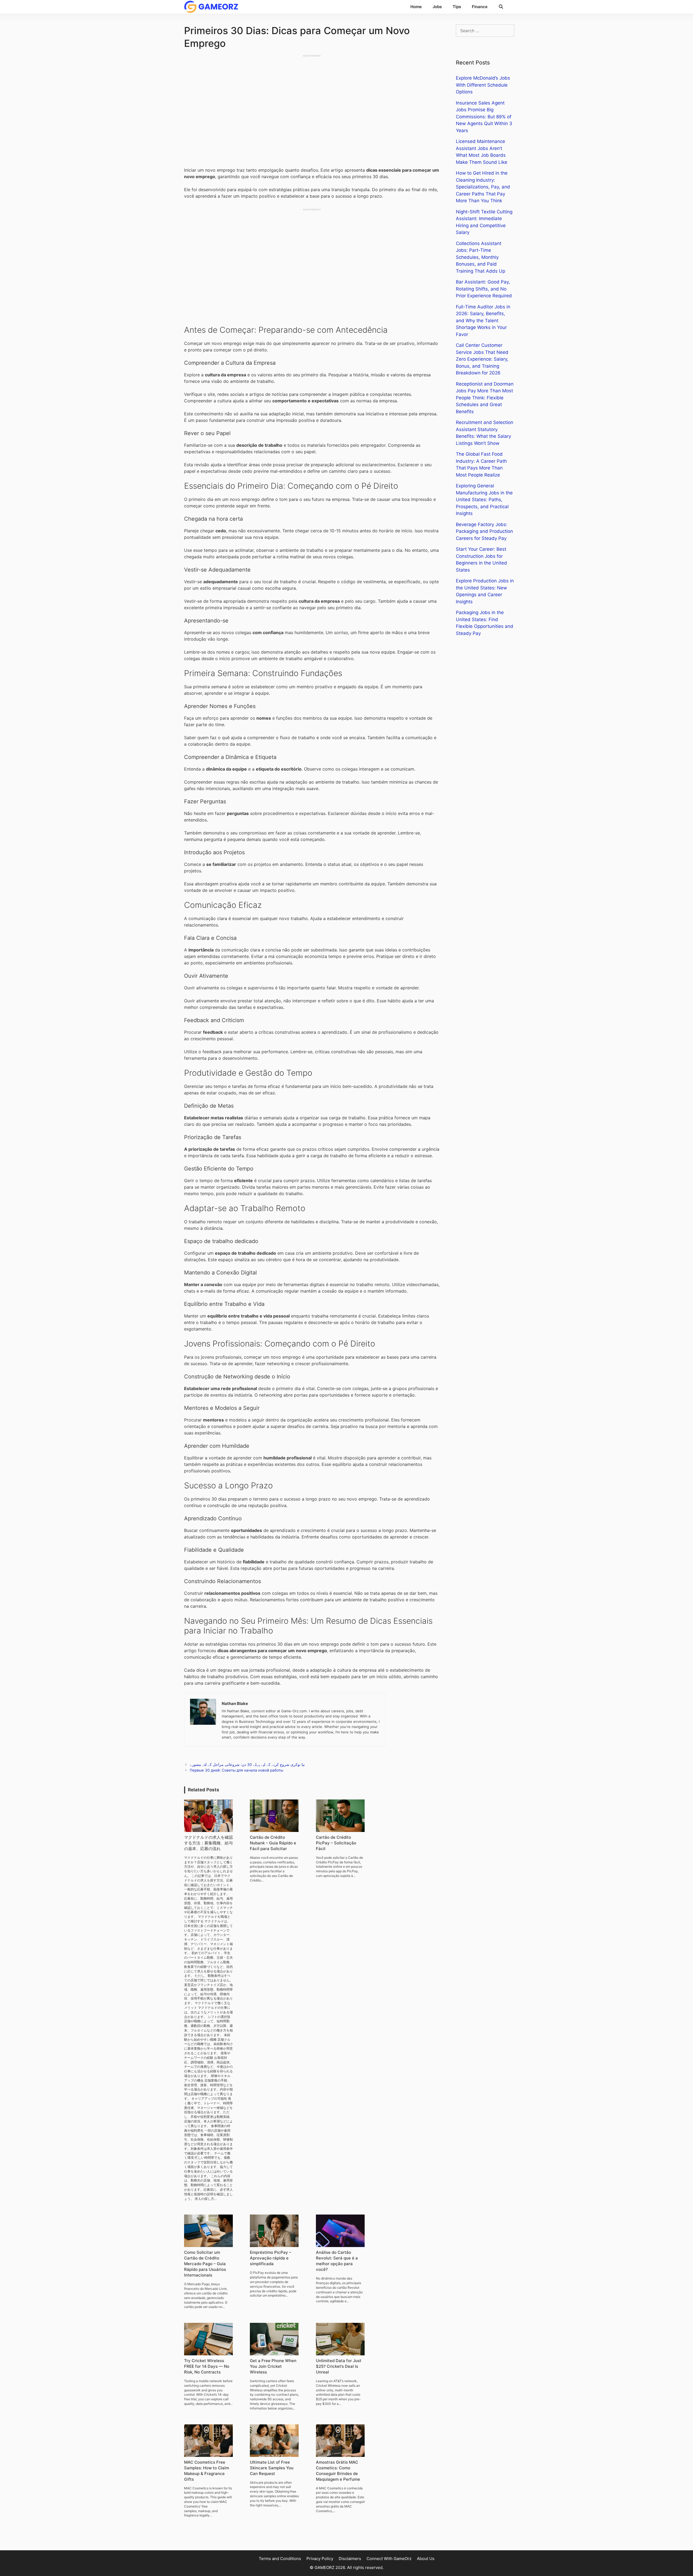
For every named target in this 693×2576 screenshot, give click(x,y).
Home (416, 7)
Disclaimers (350, 2559)
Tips (457, 7)
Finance (480, 7)
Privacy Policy (320, 2559)
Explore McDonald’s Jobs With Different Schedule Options (483, 85)
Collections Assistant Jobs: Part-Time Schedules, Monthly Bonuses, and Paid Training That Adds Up (480, 257)
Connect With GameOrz (389, 2559)
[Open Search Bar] (501, 7)
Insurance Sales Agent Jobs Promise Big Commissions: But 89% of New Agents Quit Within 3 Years (484, 117)
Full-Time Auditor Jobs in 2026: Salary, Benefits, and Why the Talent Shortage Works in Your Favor (483, 321)
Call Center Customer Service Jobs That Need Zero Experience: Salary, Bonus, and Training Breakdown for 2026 (482, 359)
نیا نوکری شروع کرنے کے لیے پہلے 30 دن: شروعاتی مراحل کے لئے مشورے (247, 1765)
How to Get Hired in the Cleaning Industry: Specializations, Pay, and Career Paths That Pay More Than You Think (483, 187)
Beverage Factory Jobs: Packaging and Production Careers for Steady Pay (484, 531)
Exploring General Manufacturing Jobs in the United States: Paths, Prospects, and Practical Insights (484, 500)
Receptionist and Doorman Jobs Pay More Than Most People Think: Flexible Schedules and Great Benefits (485, 398)
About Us (426, 2559)
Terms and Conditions (280, 2559)
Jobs (437, 7)
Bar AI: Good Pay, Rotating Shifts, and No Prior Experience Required (484, 289)
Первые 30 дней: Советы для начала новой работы (236, 1770)
